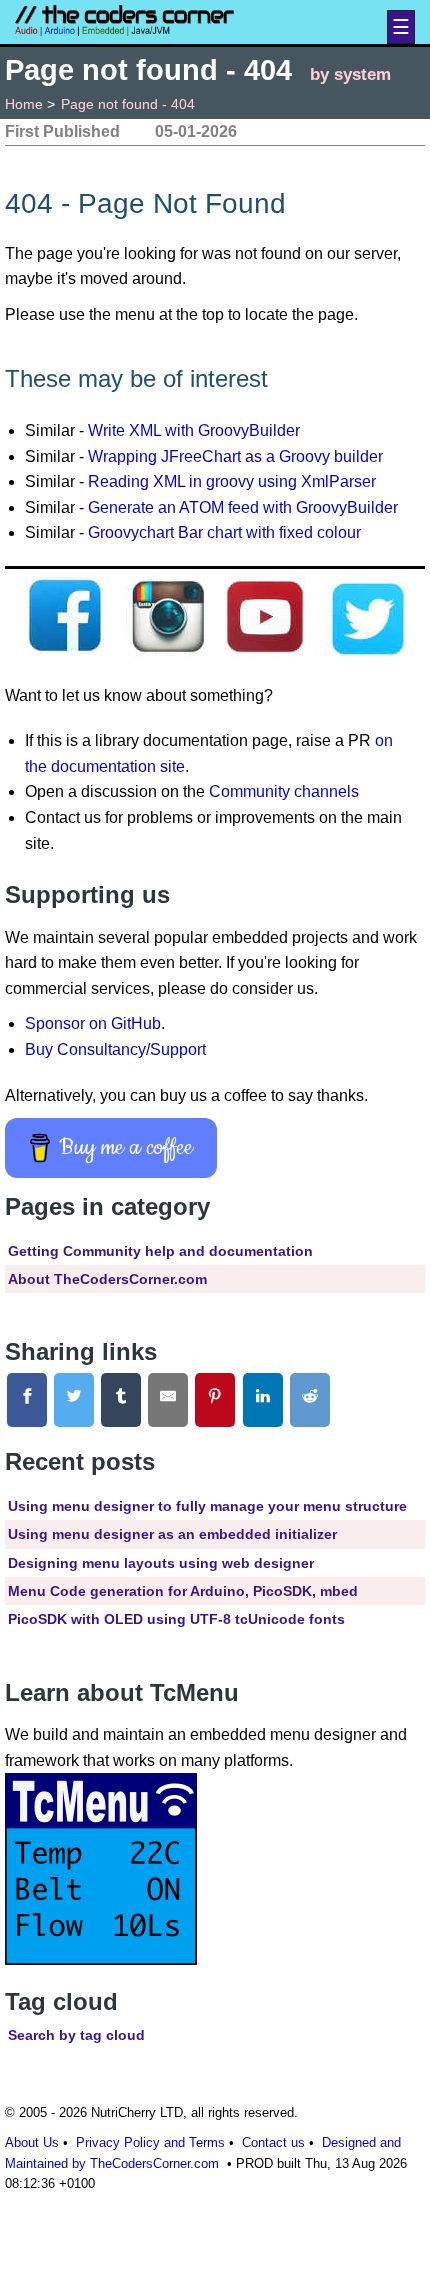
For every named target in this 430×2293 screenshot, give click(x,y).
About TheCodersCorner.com (107, 1279)
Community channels (284, 791)
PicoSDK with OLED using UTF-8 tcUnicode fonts (176, 1619)
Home (24, 104)
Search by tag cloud (76, 2035)
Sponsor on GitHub (93, 1023)
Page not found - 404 (128, 104)
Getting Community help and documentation (160, 1251)
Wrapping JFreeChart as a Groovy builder (235, 456)
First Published (62, 131)
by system (350, 74)
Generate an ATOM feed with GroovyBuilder (243, 507)
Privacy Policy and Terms (150, 2142)
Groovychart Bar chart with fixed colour (224, 532)
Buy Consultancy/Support (115, 1049)
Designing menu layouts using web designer (161, 1563)
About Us (32, 2142)
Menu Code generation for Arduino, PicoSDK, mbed (183, 1591)
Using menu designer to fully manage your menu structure (207, 1506)
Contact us (273, 2142)
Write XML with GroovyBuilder (194, 430)
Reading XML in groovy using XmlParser (232, 481)
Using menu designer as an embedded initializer (172, 1534)
